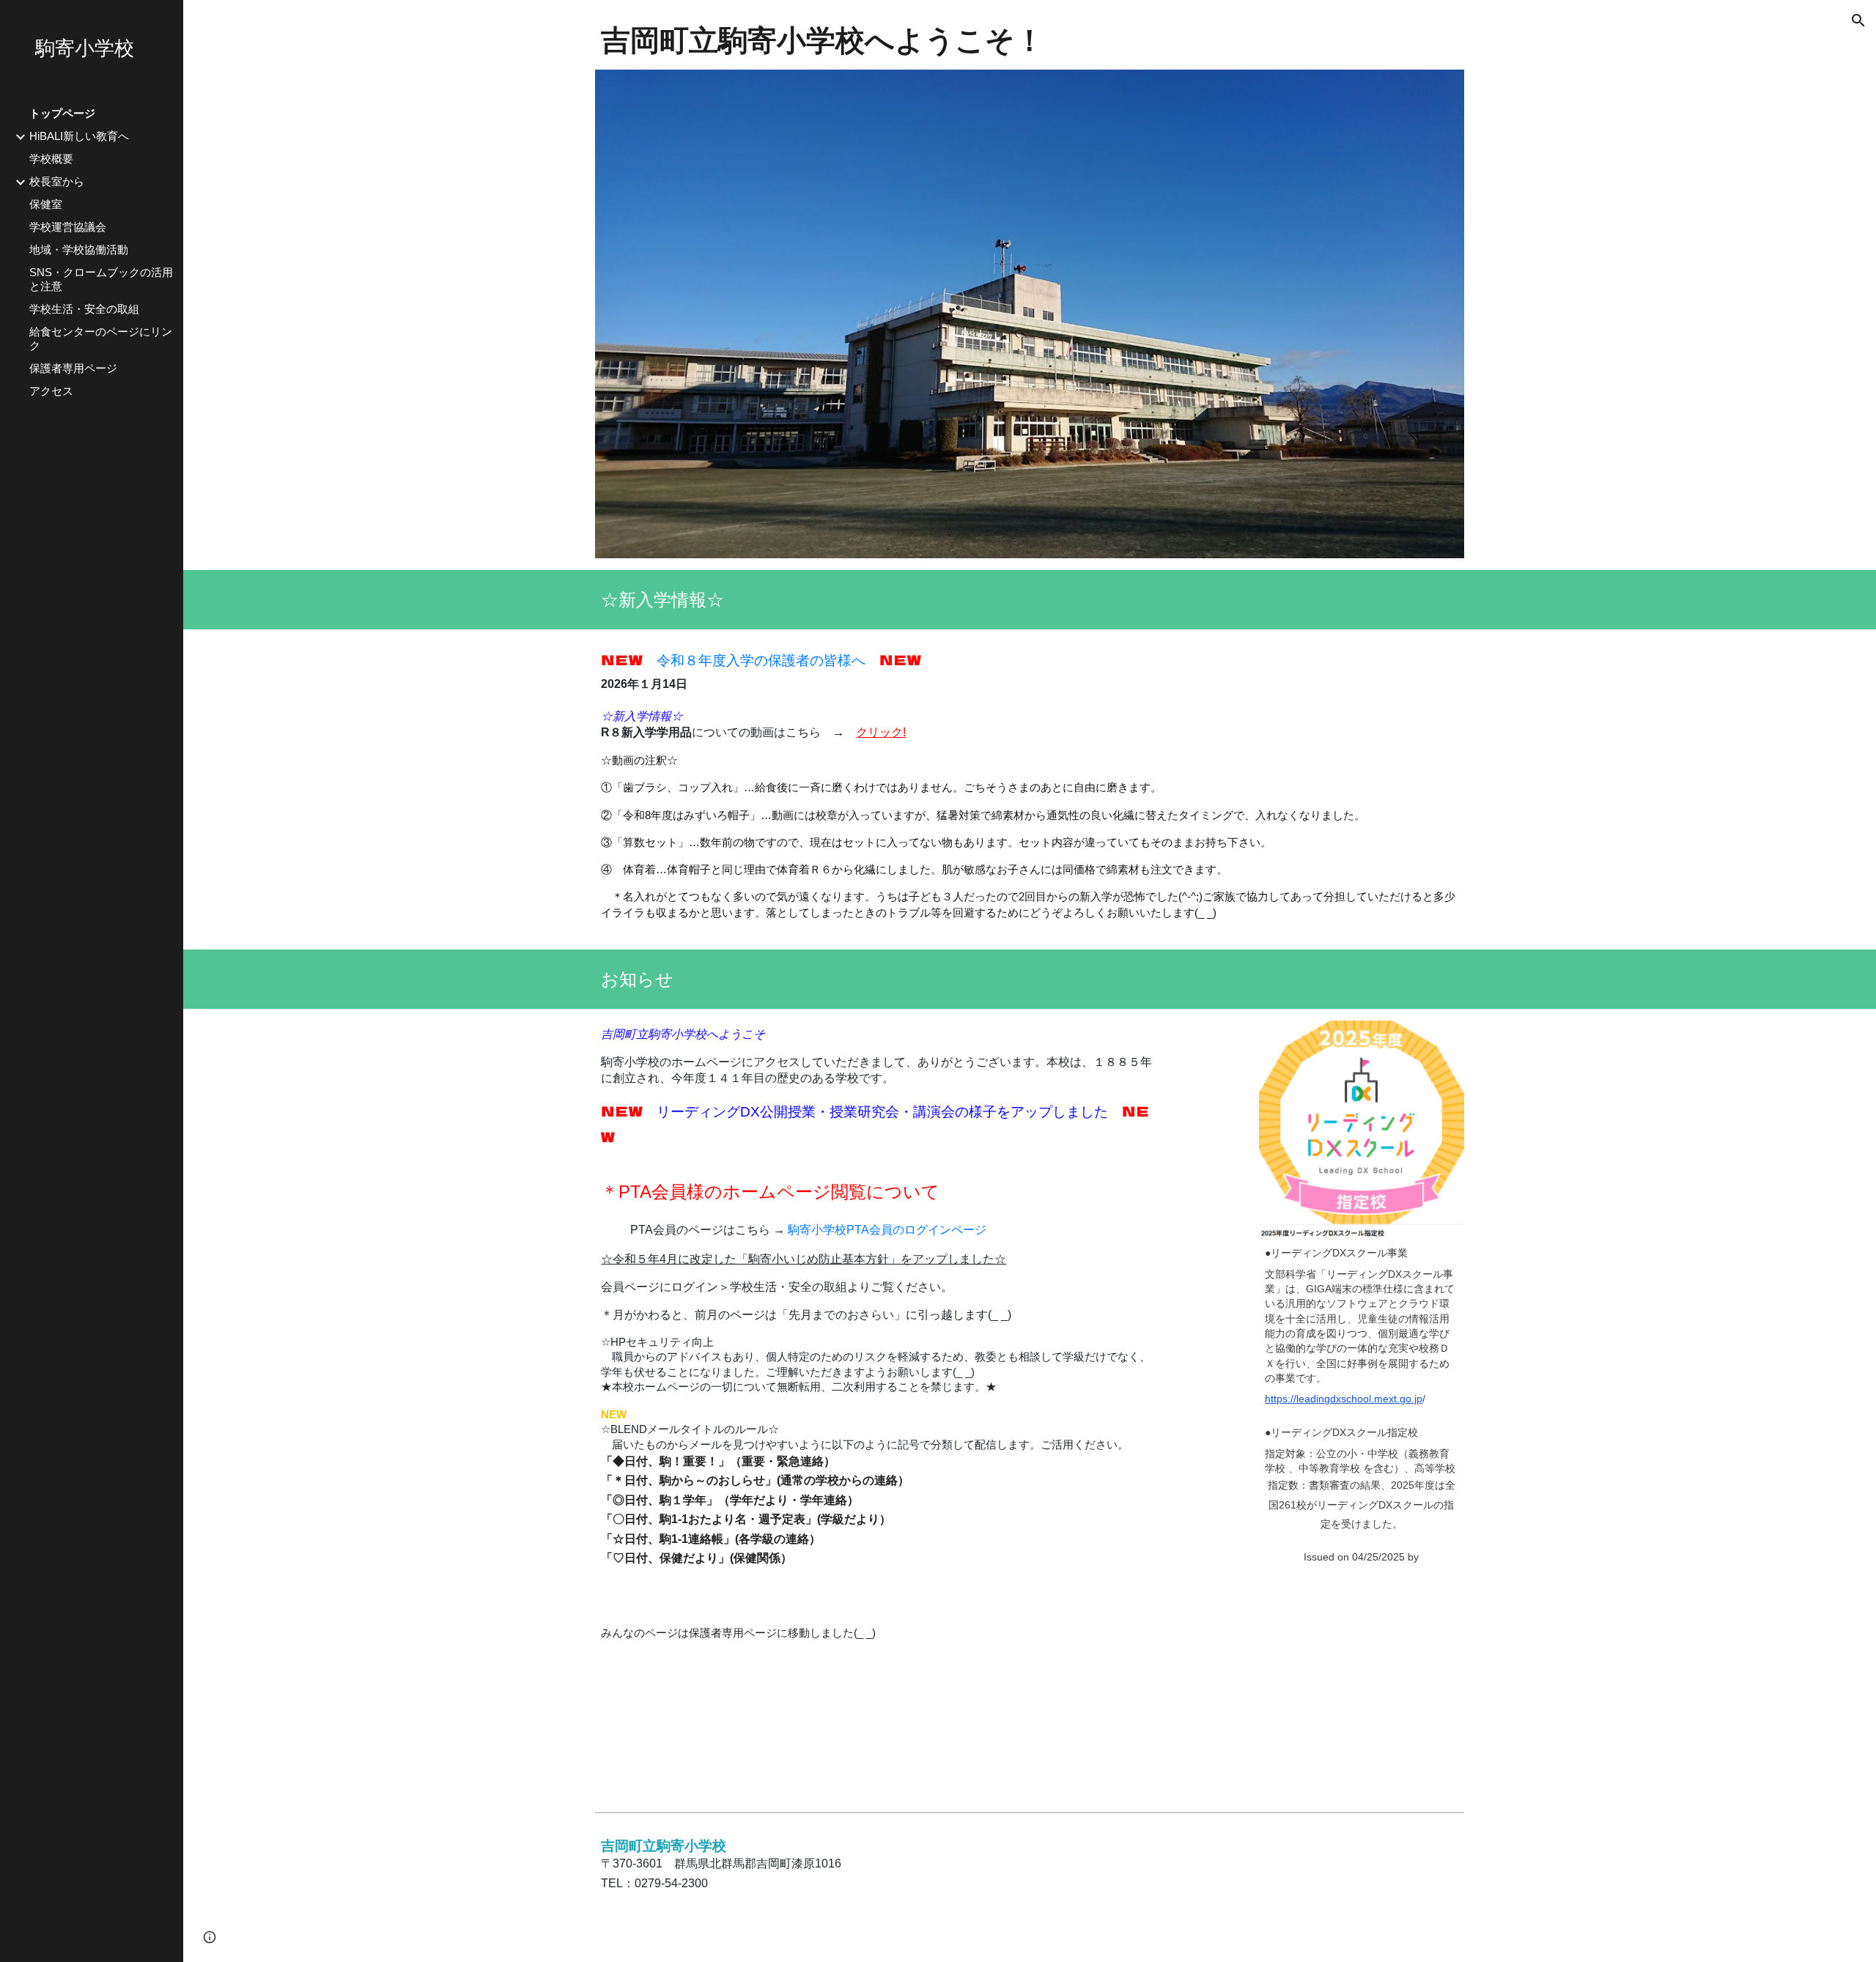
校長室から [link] (57, 182)
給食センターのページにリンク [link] (101, 339)
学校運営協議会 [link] (68, 227)
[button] (1858, 21)
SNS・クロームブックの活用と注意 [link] (101, 280)
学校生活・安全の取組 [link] (84, 309)
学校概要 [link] (51, 159)
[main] (1029, 41)
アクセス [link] (51, 391)
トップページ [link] (62, 114)
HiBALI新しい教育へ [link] (79, 136)
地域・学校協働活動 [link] (79, 250)
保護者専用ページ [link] (73, 369)
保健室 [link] (46, 204)
